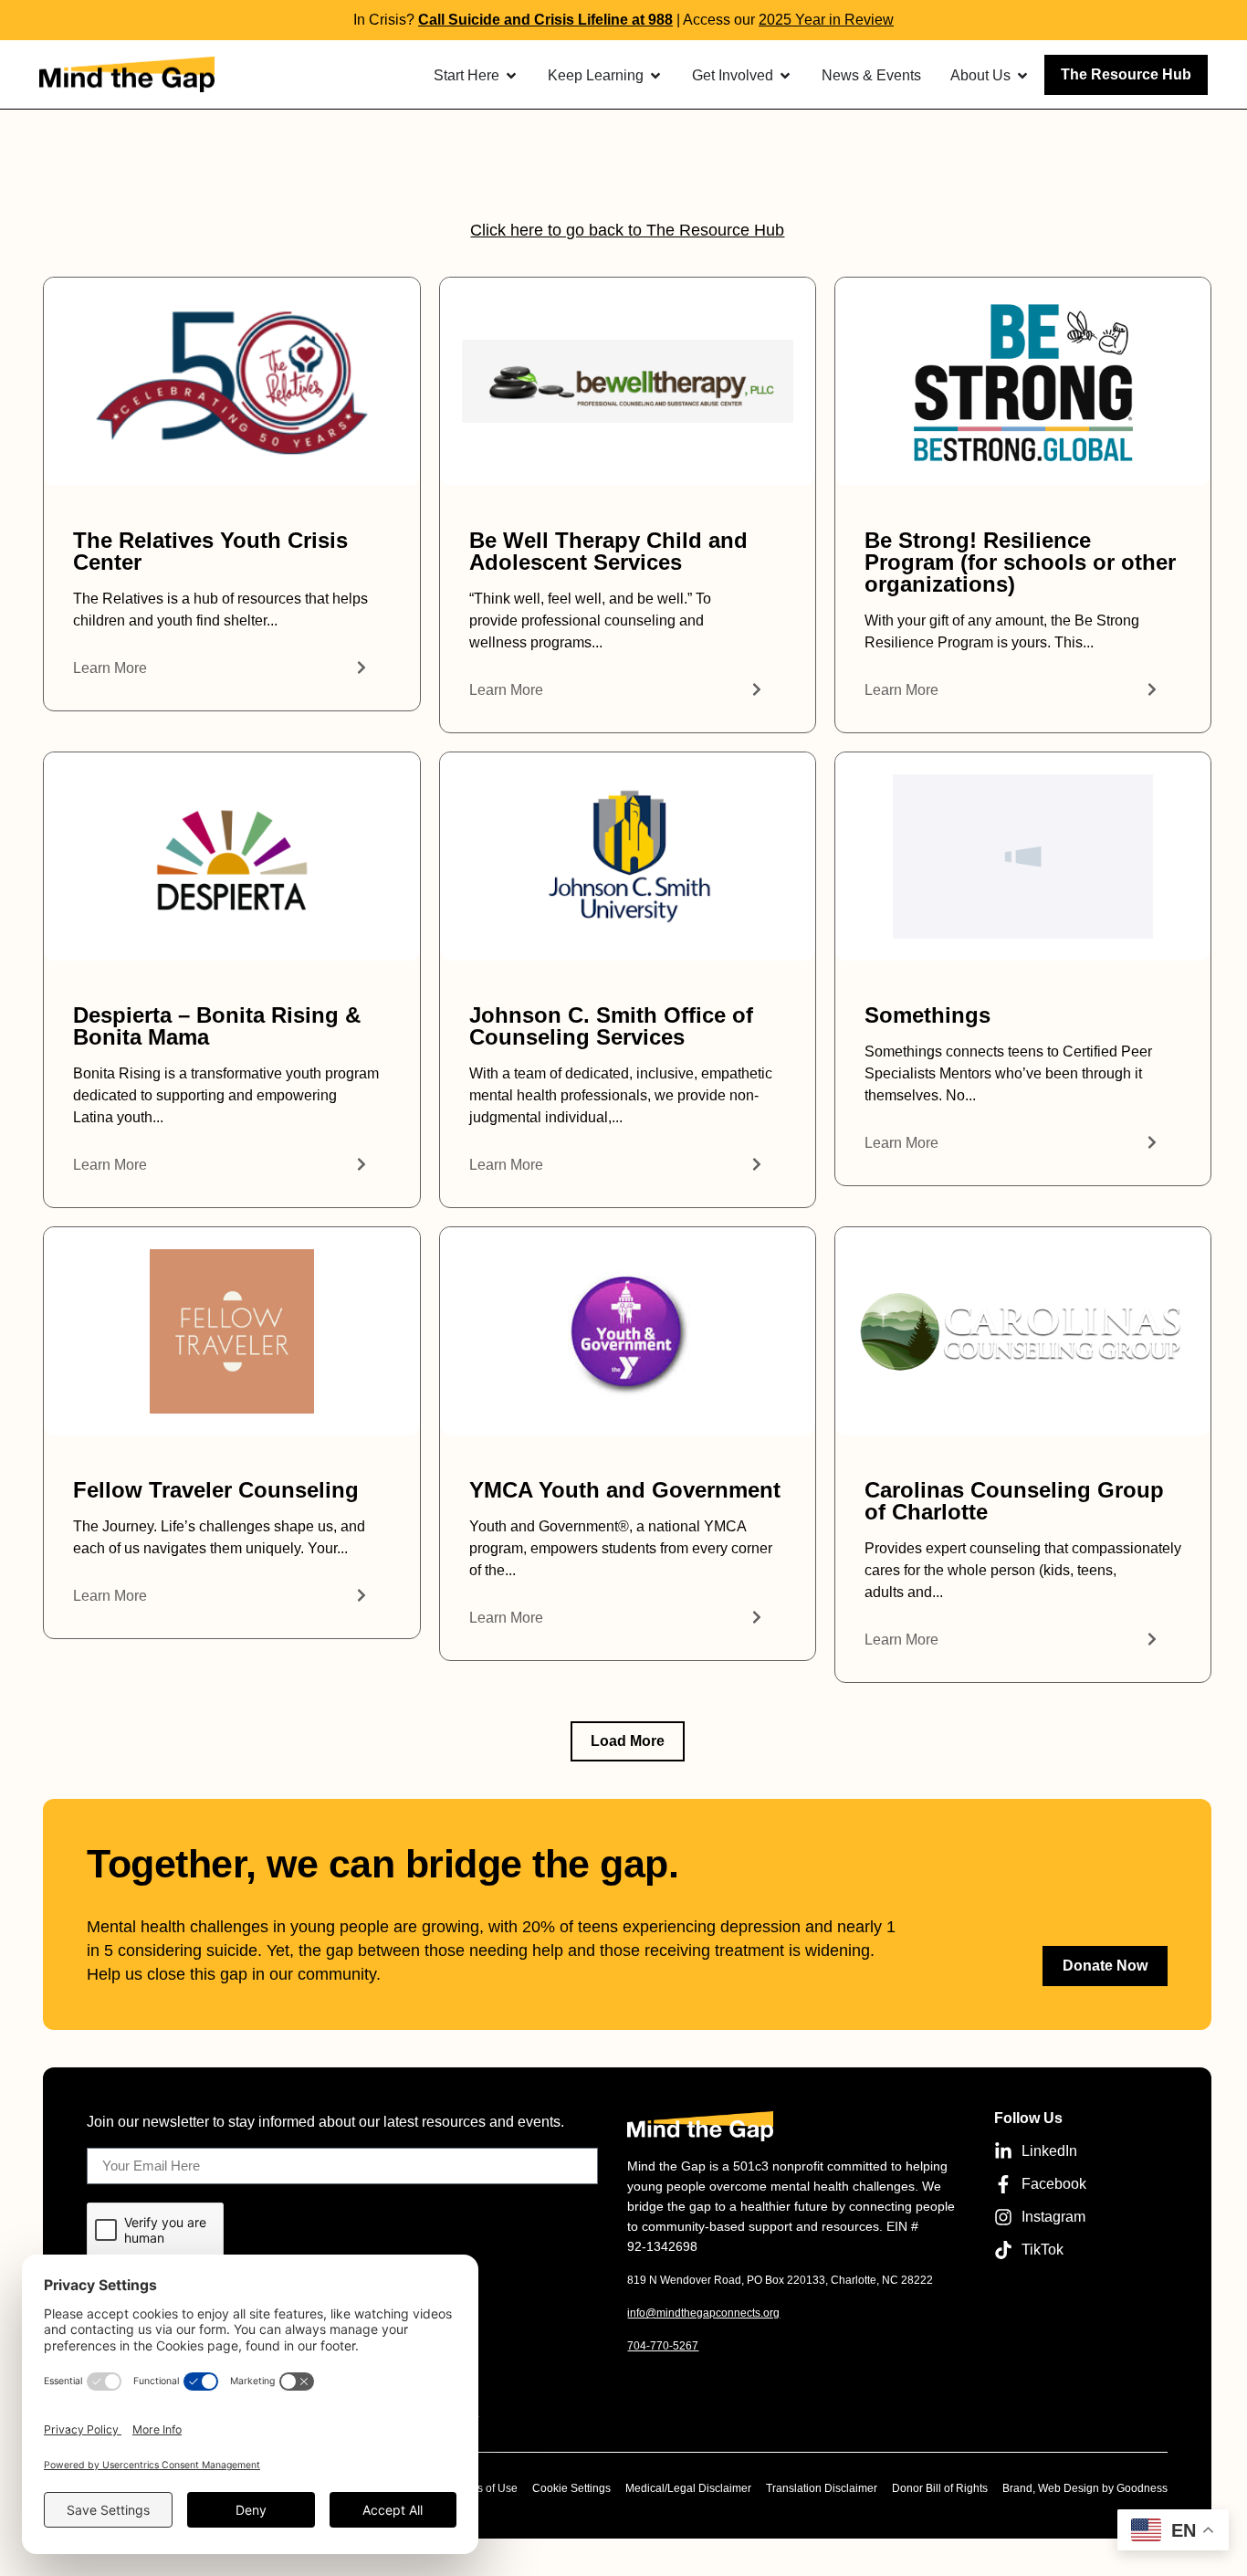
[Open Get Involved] (785, 76)
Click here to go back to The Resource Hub (627, 230)
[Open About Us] (1022, 76)
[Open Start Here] (511, 76)
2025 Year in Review (826, 20)
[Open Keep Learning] (655, 76)
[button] (628, 1741)
